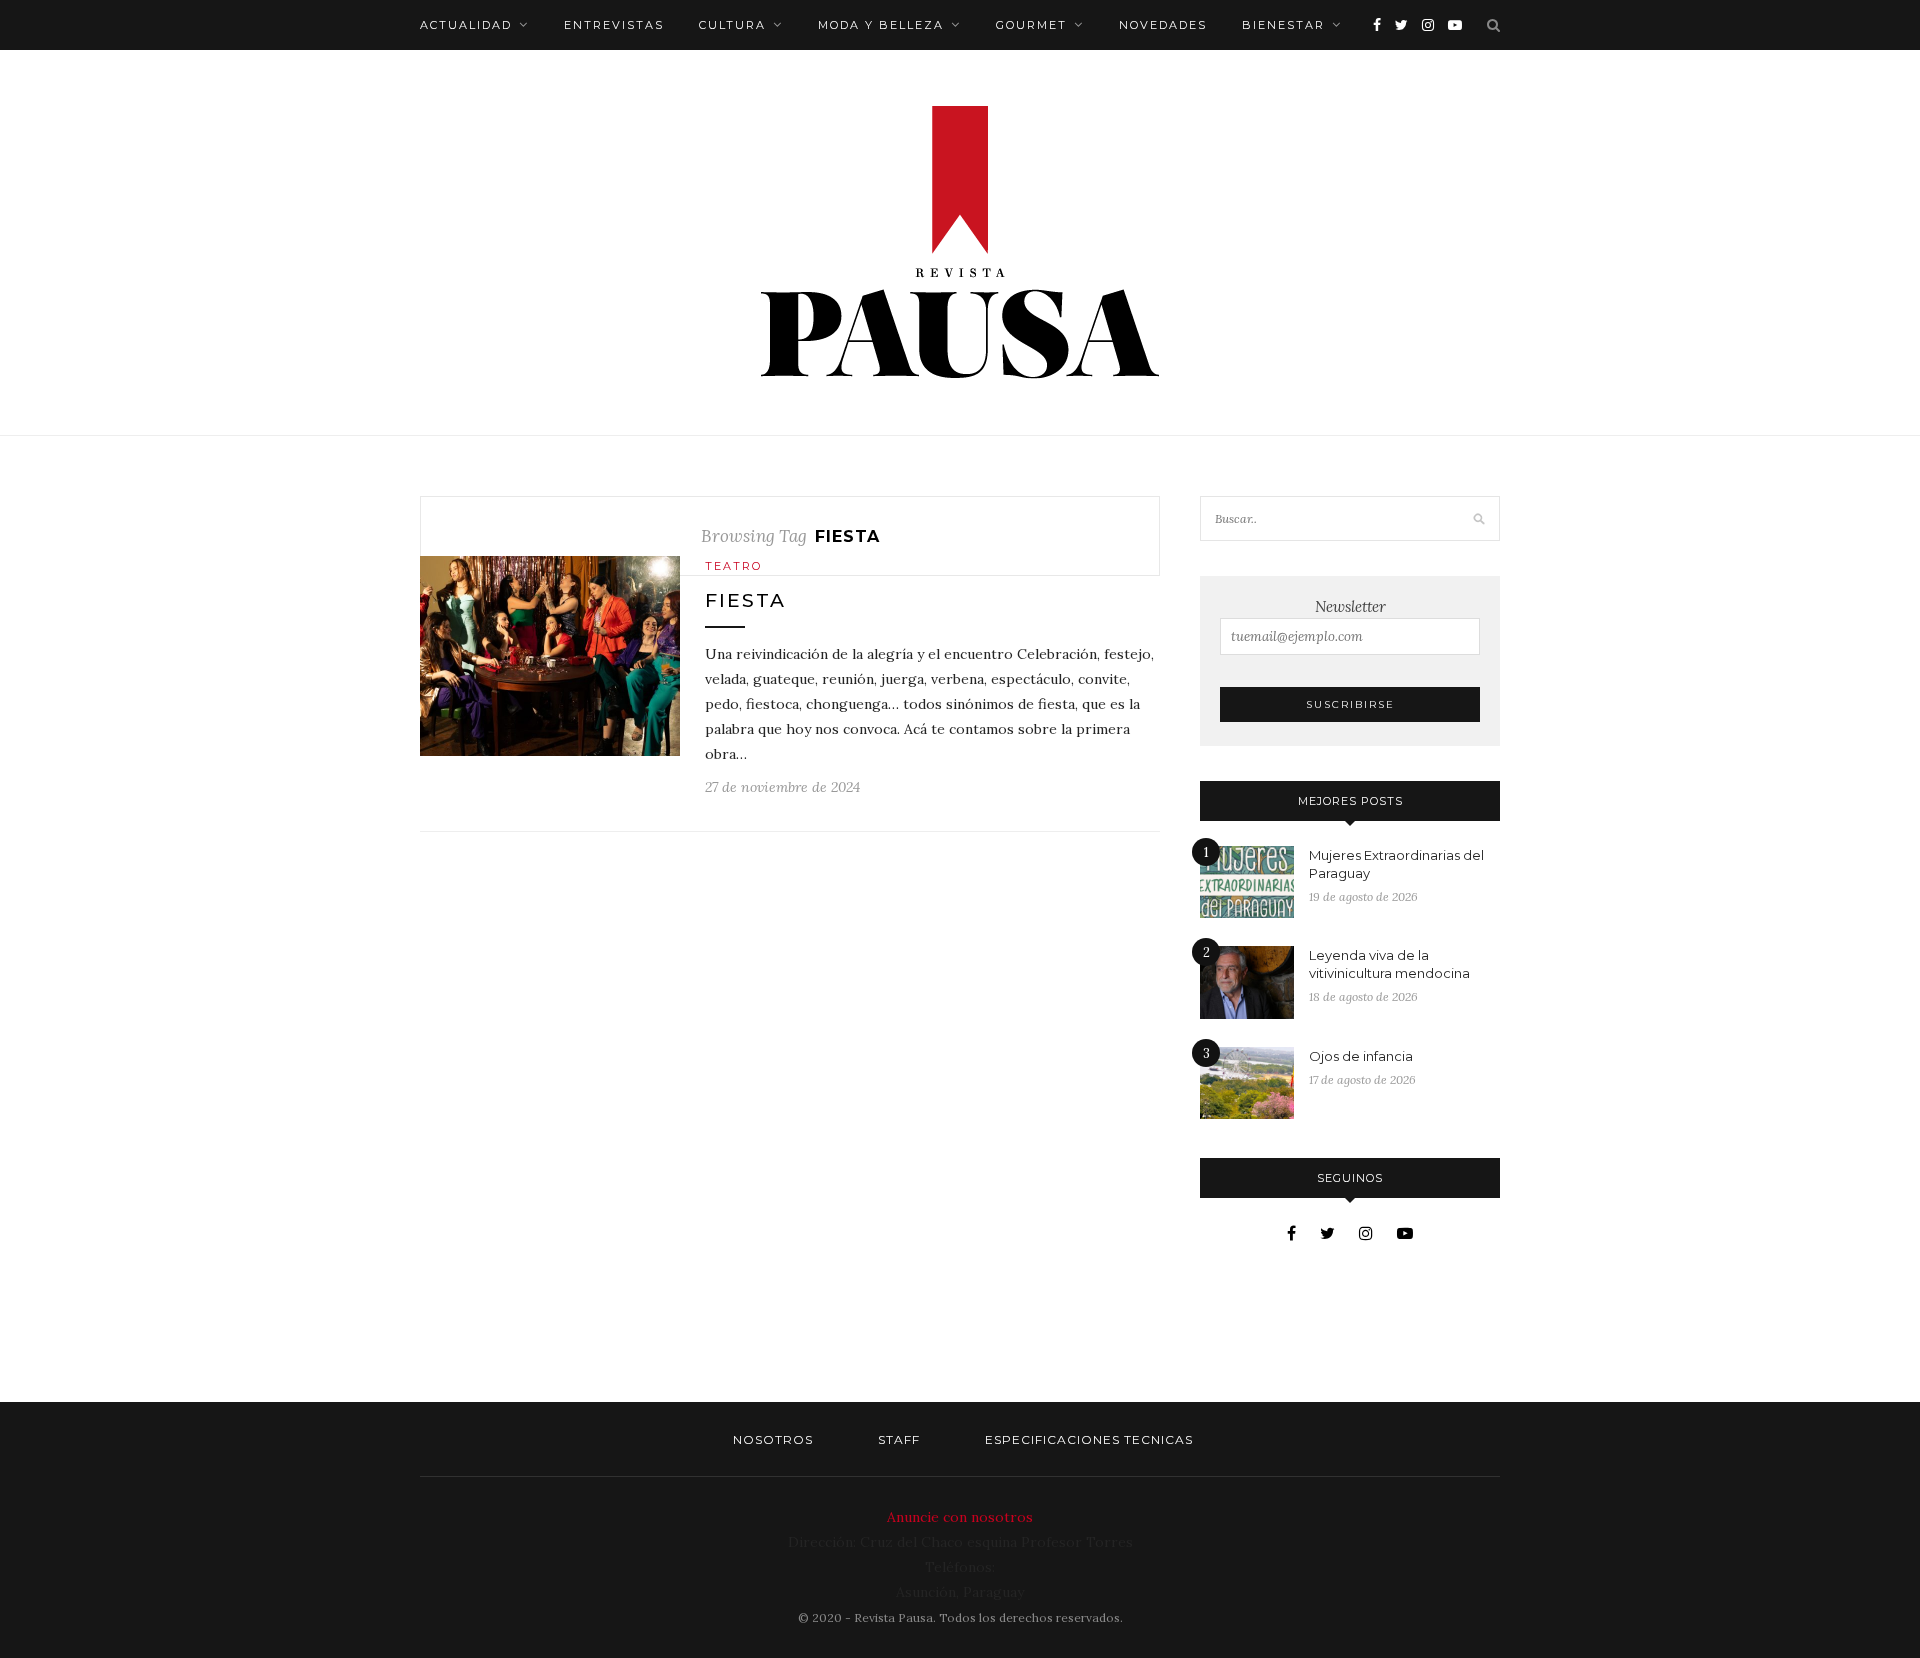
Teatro (733, 566)
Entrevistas (614, 25)
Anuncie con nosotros (960, 1517)
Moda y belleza (881, 25)
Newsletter (1350, 606)
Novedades (1163, 25)
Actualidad (466, 25)
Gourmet (1031, 25)
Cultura (732, 25)
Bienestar (1283, 25)
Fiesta (745, 600)
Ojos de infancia (1361, 1056)
